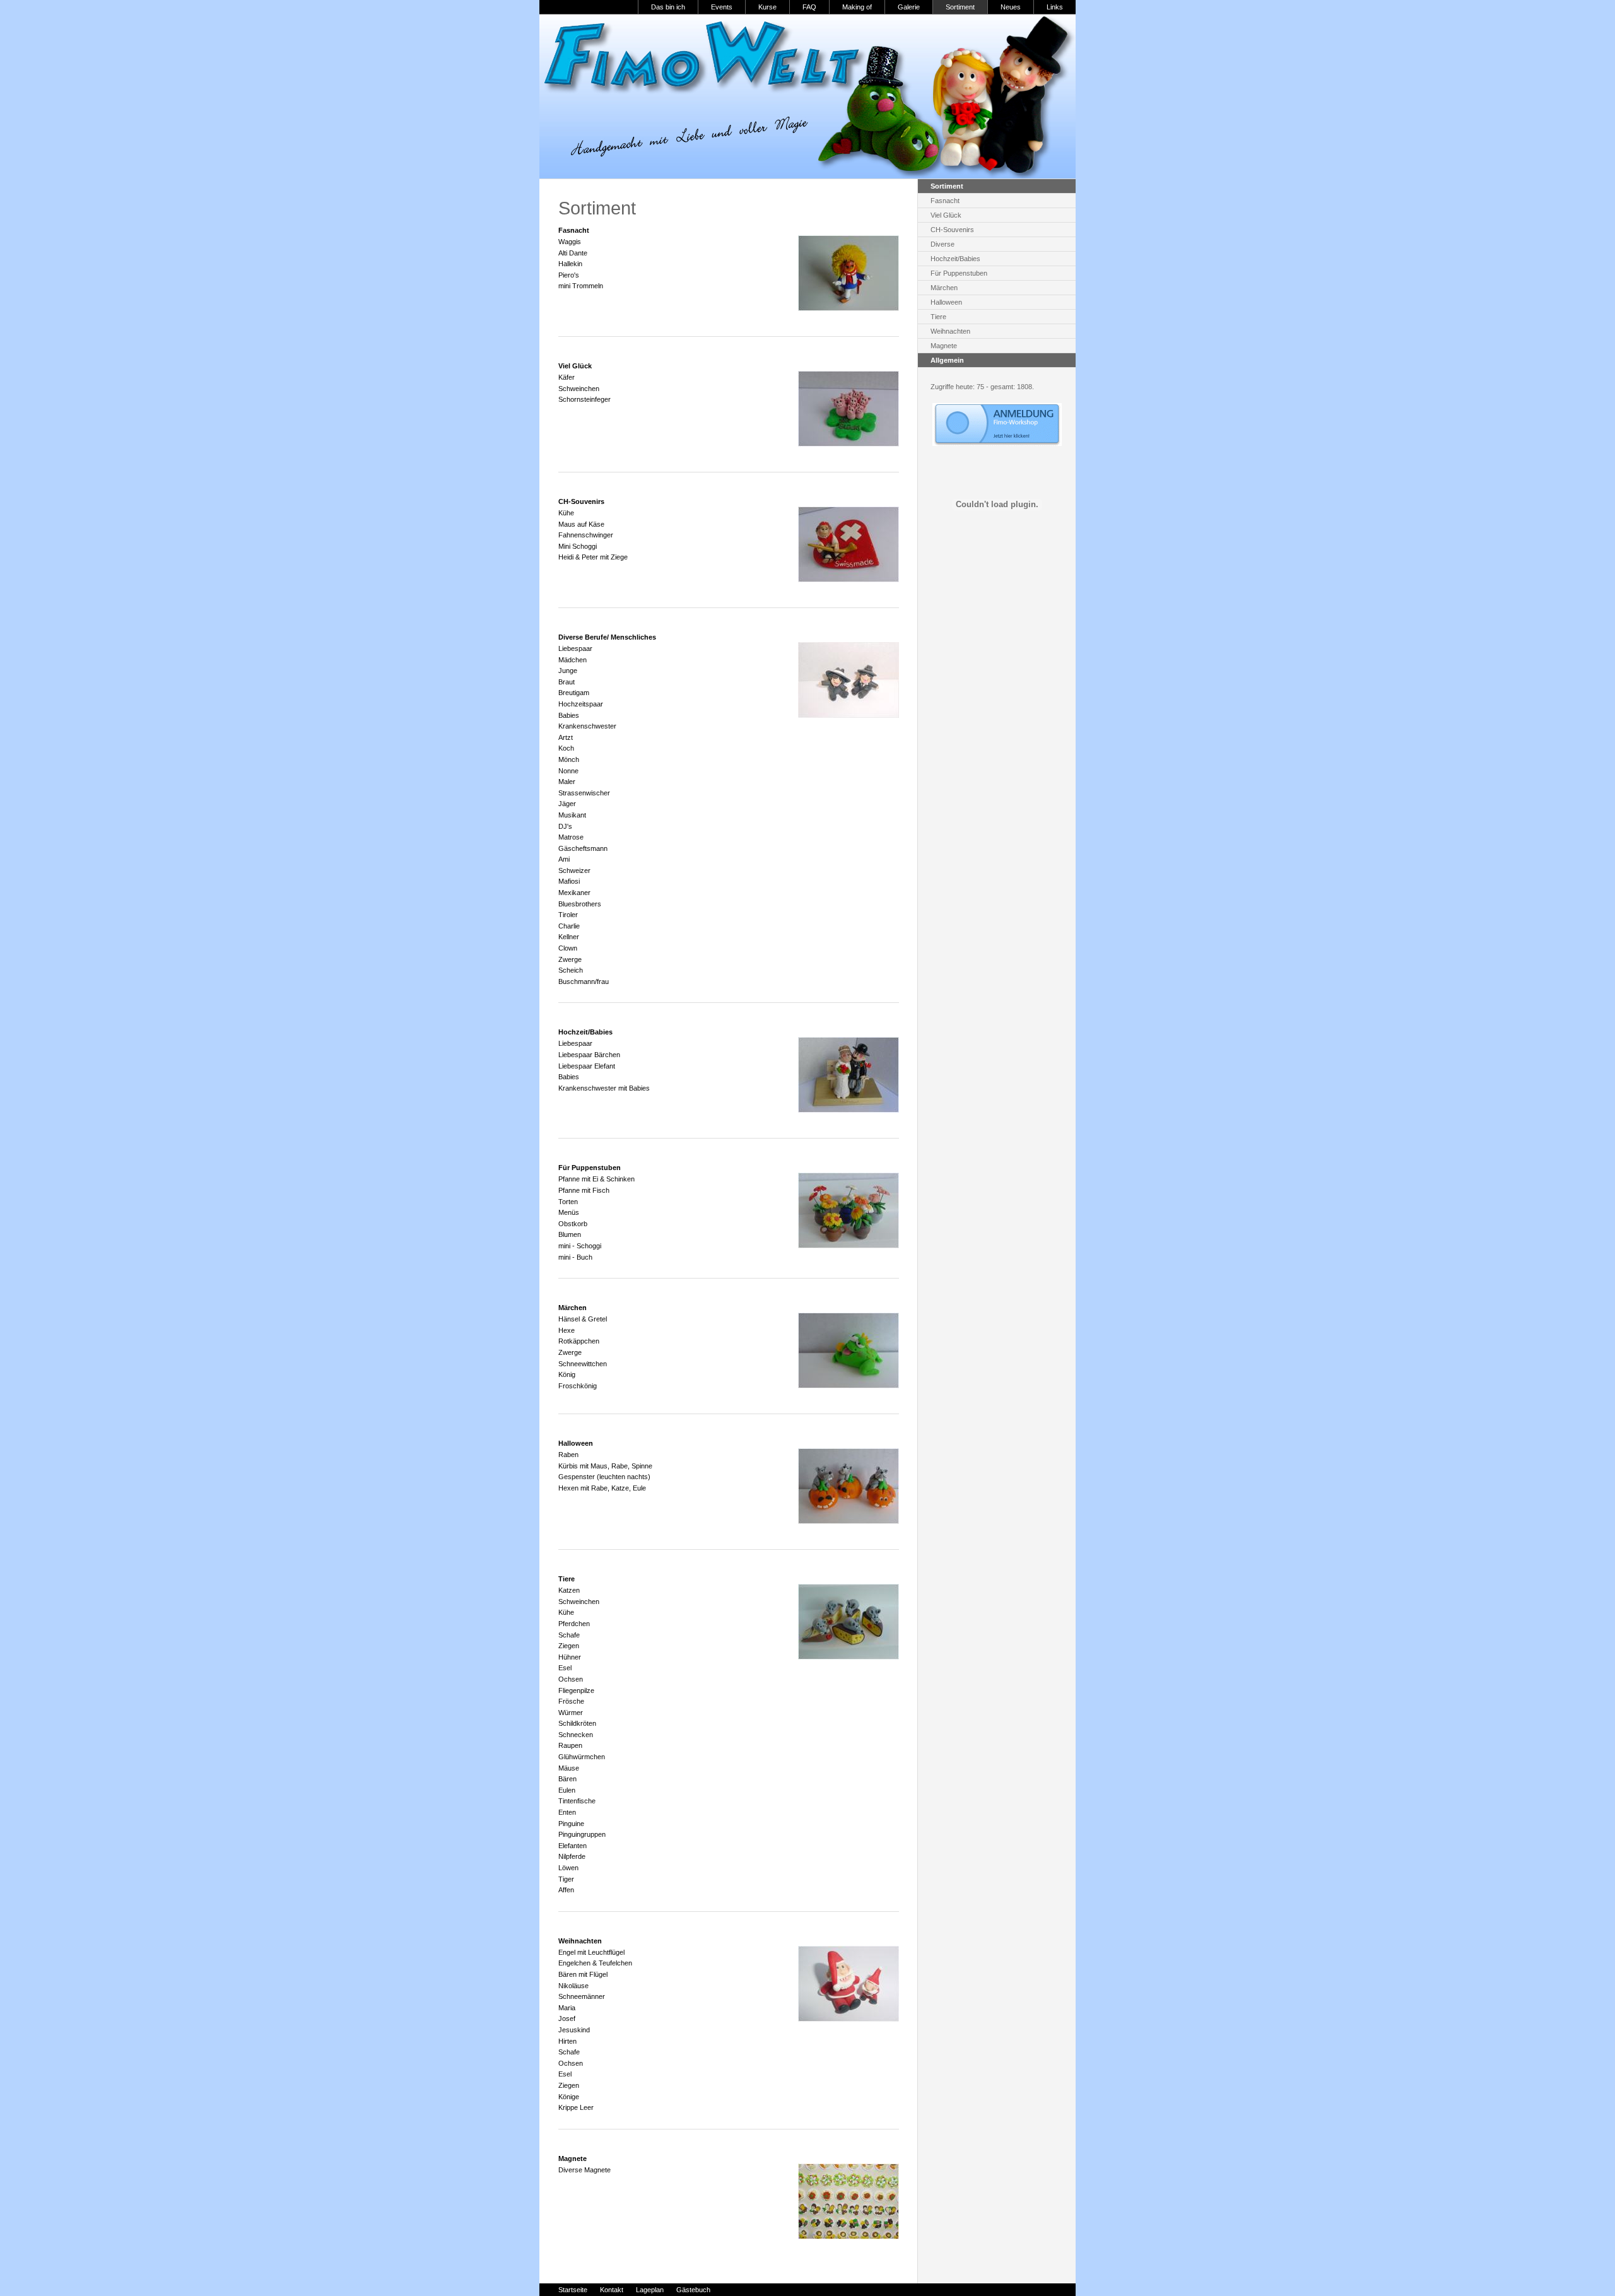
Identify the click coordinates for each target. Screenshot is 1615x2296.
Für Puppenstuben (959, 273)
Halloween (946, 302)
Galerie (909, 7)
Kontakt (612, 2290)
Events (722, 7)
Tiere (938, 317)
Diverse (943, 244)
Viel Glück (946, 215)
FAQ (809, 7)
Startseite (573, 2290)
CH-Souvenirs (952, 230)
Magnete (944, 346)
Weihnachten (950, 331)
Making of (857, 7)
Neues (1011, 7)
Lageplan (650, 2290)
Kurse (767, 7)
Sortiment (960, 7)
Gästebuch (693, 2290)
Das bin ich (668, 7)
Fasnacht (945, 201)
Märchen (944, 288)
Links (1055, 7)
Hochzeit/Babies (955, 259)
